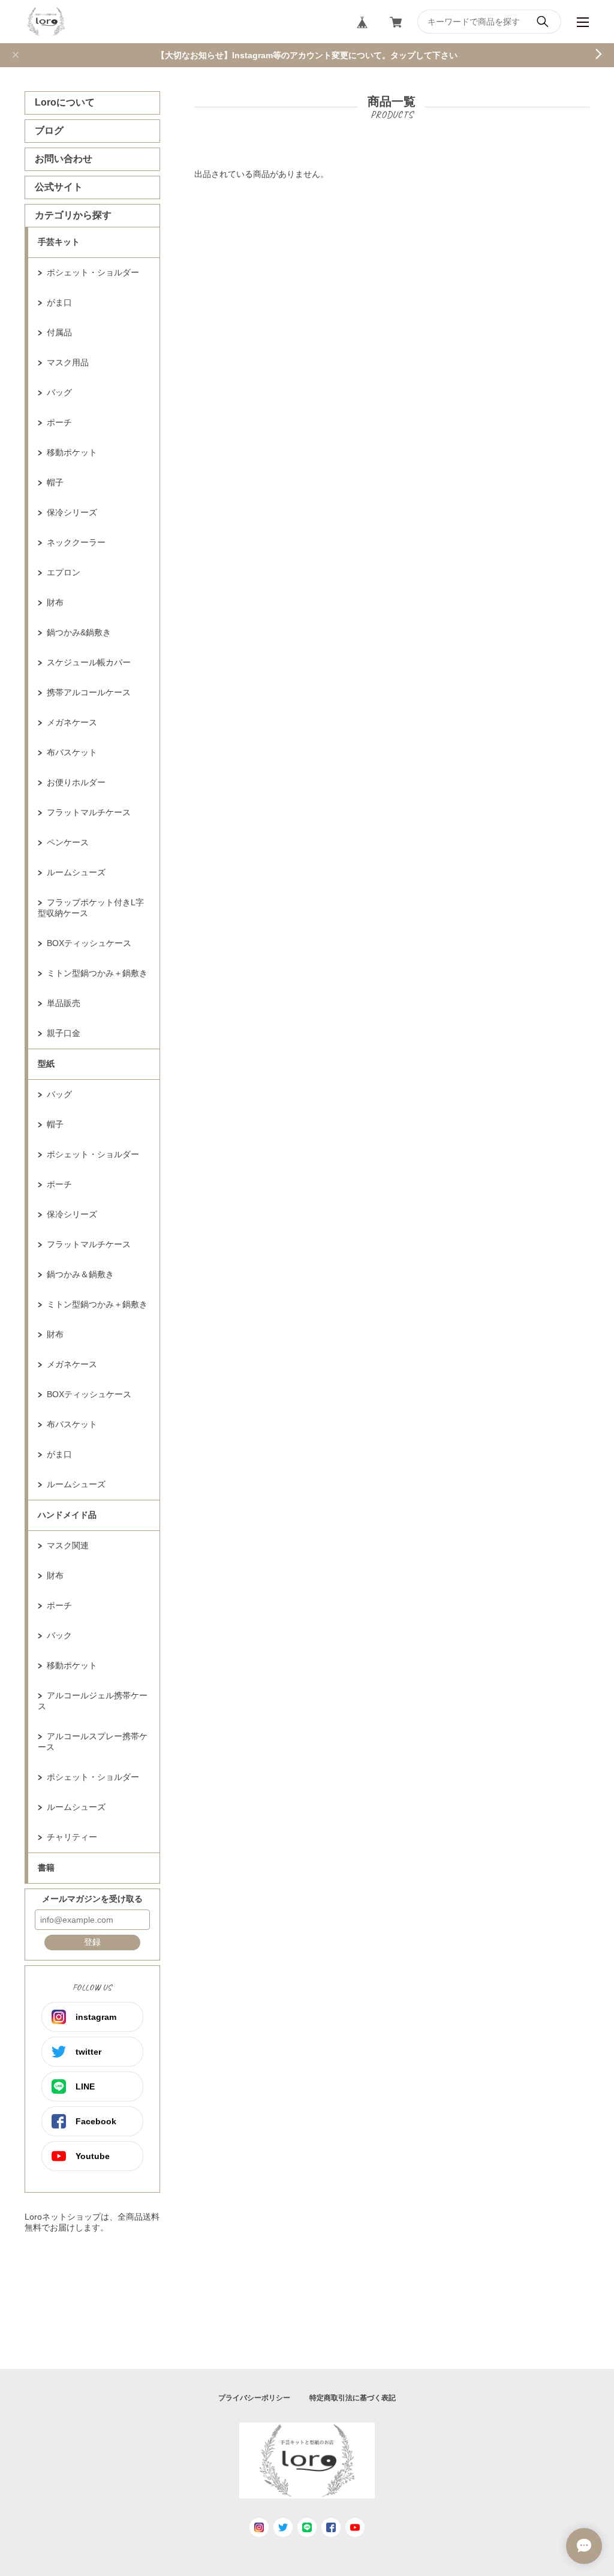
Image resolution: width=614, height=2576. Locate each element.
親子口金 (64, 1033)
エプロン (64, 572)
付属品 (59, 332)
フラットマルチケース (89, 812)
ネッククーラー (76, 542)
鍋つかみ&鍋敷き (79, 632)
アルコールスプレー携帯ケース (93, 1742)
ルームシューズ (76, 872)
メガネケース (72, 722)
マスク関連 (68, 1545)
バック (59, 1635)
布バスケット (72, 752)
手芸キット (59, 242)
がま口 (59, 302)
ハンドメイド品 (67, 1515)
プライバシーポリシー (254, 2398)
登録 (92, 1942)
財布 (55, 602)
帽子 (55, 482)
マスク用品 (68, 362)
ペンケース (68, 842)
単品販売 (64, 1003)
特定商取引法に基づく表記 (353, 2398)
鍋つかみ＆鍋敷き (80, 1274)
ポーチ (59, 422)
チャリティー (72, 1837)
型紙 (46, 1064)
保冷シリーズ (72, 512)
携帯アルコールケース (89, 692)
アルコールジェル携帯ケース (93, 1701)
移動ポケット (72, 452)
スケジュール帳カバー (89, 662)
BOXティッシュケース (89, 943)
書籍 (46, 1868)
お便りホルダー (76, 782)
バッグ (59, 392)
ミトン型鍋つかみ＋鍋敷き (97, 973)
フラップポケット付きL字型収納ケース (91, 908)
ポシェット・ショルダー (93, 272)
